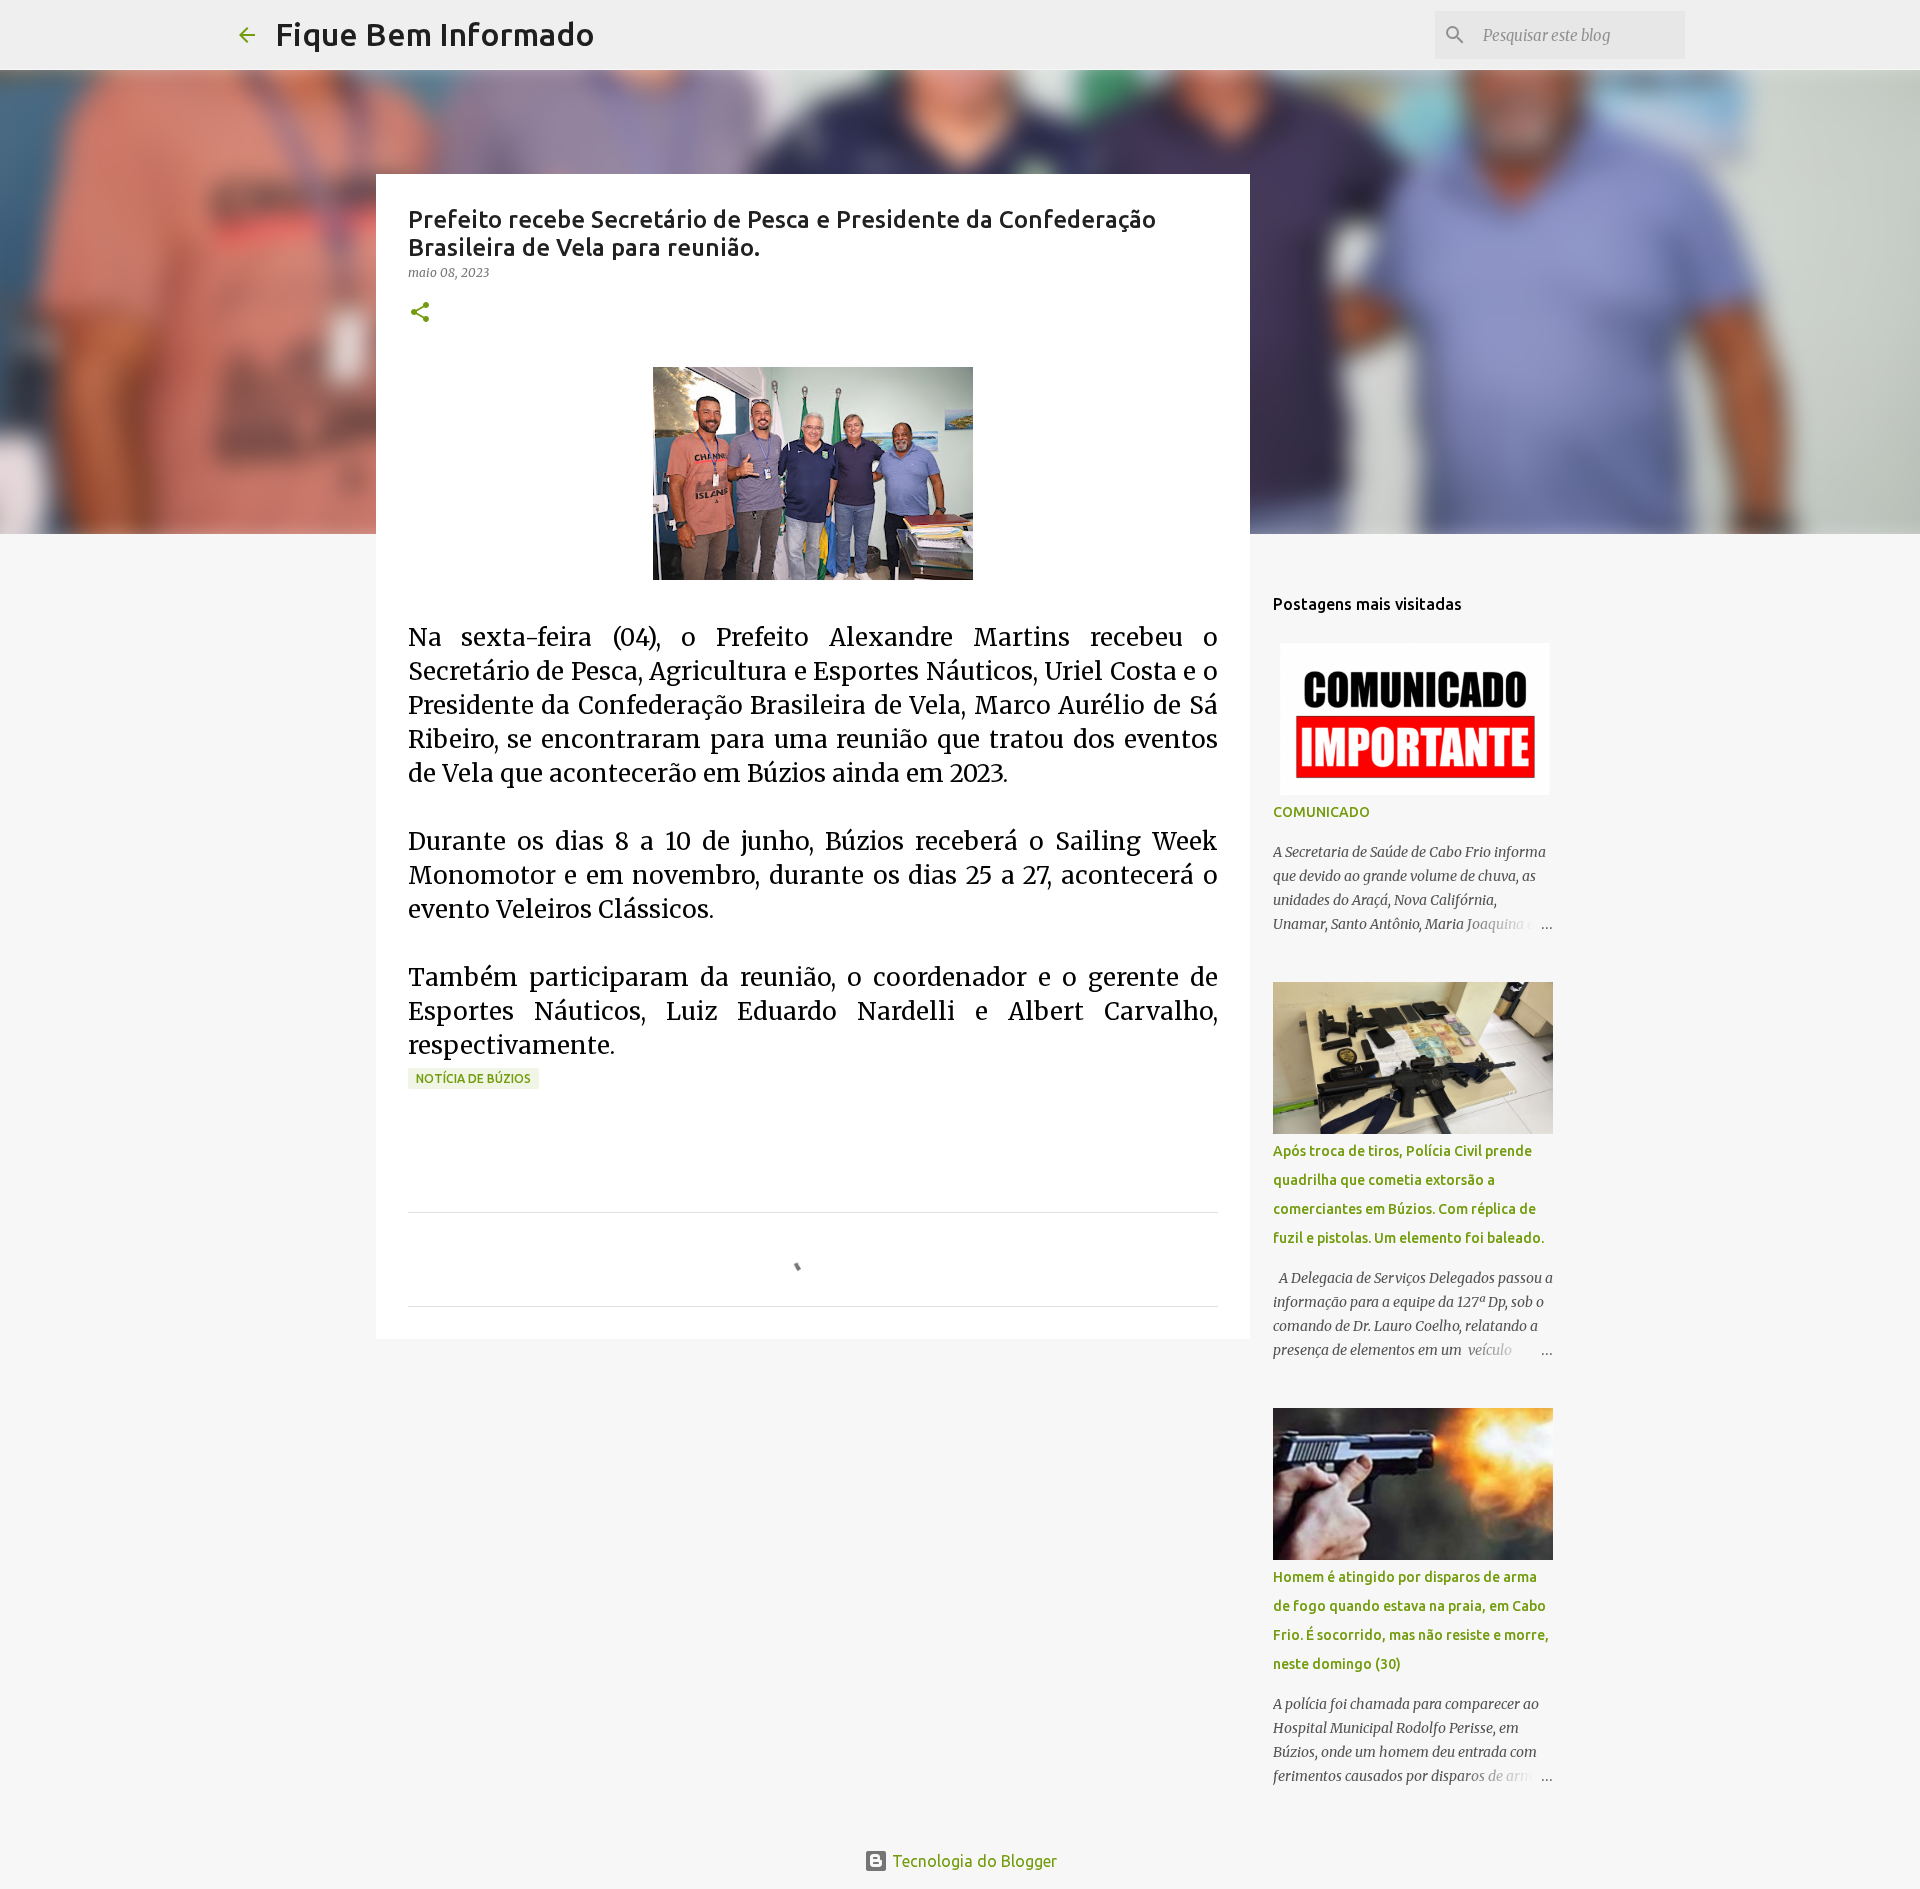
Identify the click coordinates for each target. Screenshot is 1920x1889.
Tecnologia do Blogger (972, 1861)
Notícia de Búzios (473, 1078)
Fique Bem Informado (435, 34)
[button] (420, 313)
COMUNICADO (1321, 812)
